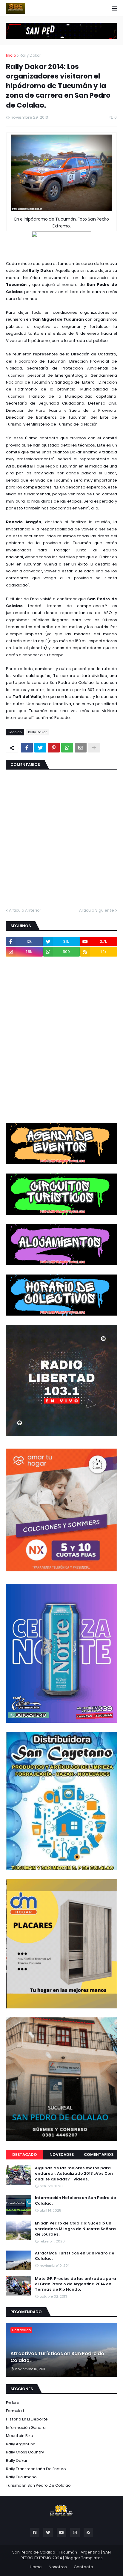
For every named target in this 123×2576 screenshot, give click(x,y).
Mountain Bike (20, 2436)
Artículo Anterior (25, 910)
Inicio (11, 55)
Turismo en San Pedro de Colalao (38, 2485)
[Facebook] (27, 748)
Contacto (83, 2567)
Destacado (25, 2155)
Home (36, 2567)
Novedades (62, 2155)
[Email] (81, 748)
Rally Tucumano (21, 2477)
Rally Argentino (21, 2444)
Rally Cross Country (25, 2452)
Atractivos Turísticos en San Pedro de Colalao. (75, 2256)
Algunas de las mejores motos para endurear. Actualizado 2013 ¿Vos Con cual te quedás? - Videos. (74, 2174)
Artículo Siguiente (97, 910)
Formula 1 (15, 2411)
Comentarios (99, 2155)
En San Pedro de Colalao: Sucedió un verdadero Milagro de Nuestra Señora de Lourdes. (75, 2229)
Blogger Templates (84, 2558)
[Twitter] (40, 748)
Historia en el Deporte (27, 2419)
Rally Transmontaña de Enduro (36, 2469)
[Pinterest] (54, 748)
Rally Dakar (30, 55)
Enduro (13, 2403)
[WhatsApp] (67, 748)
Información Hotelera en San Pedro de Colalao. (76, 2201)
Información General (26, 2428)
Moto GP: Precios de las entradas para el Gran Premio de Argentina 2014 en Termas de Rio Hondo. (76, 2284)
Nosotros (58, 2567)
